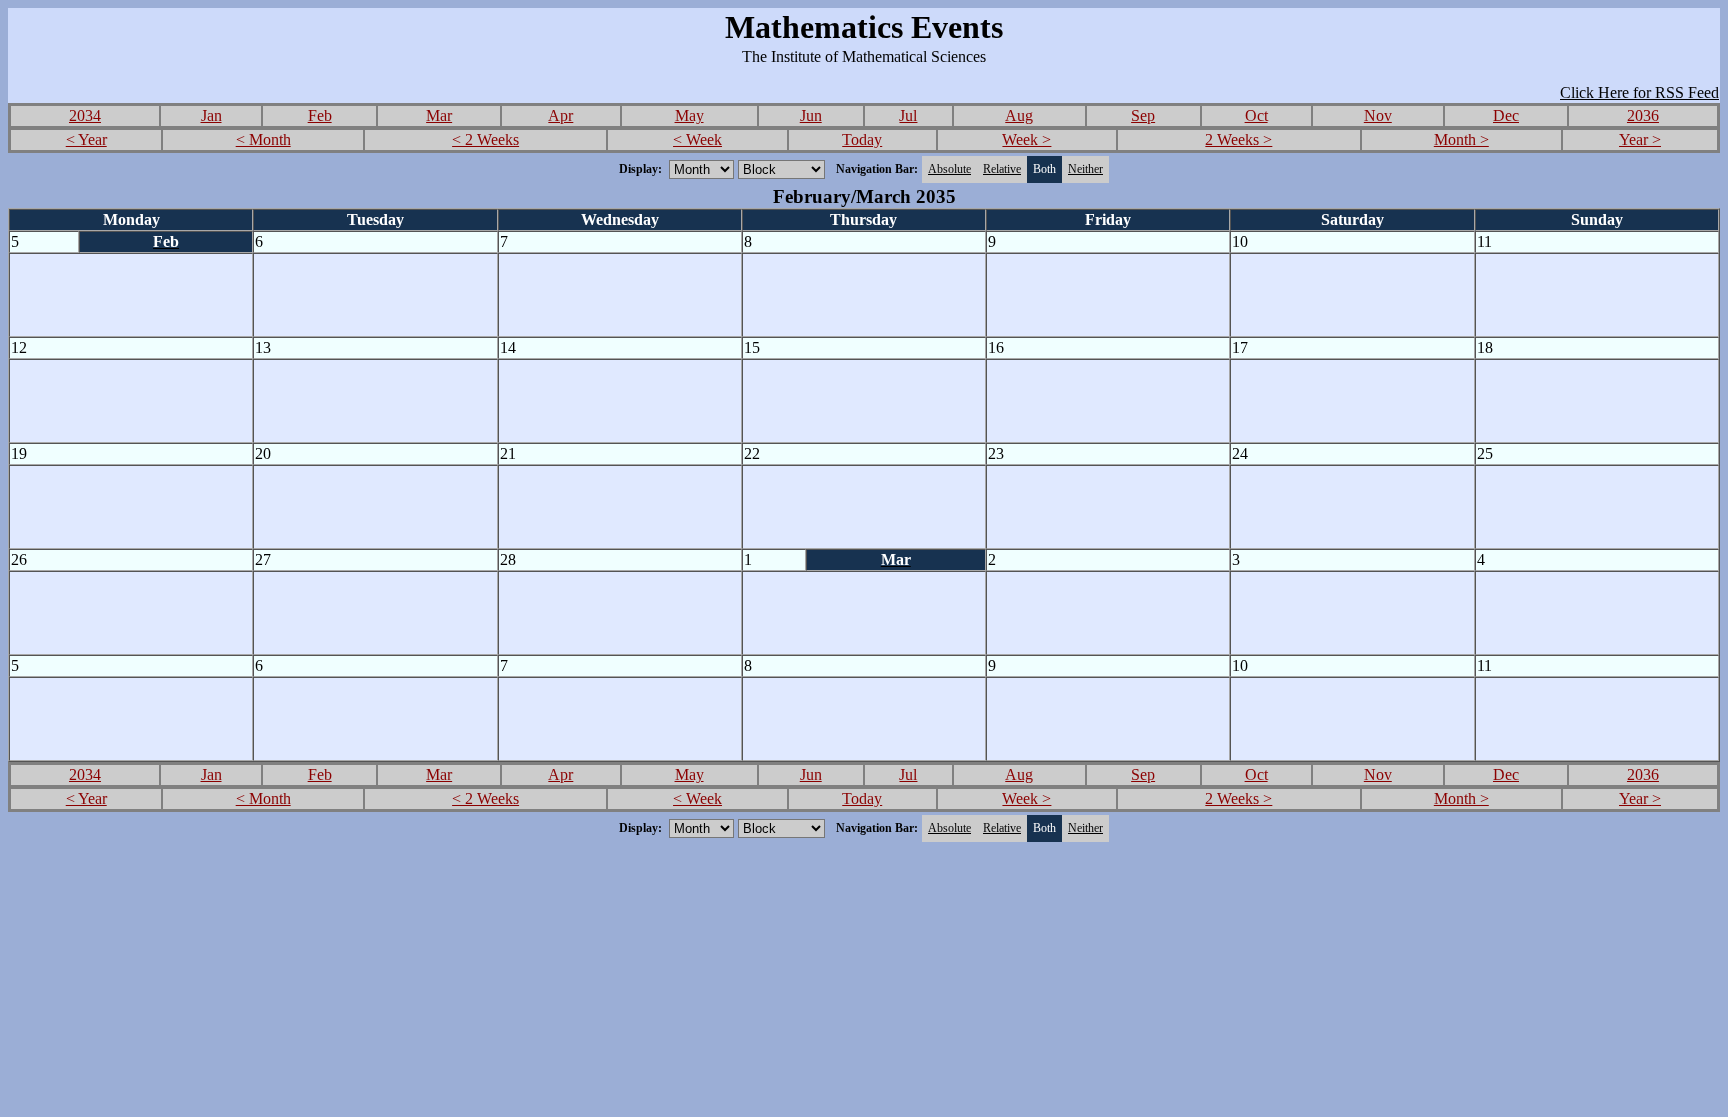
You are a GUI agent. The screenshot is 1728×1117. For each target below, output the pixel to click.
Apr (560, 115)
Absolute (949, 169)
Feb (320, 115)
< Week (697, 139)
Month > (1461, 139)
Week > (1026, 139)
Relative (1002, 169)
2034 (85, 115)
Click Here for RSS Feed (1639, 92)
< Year (86, 139)
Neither (1085, 169)
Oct (1256, 115)
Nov (1378, 115)
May (689, 115)
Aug (1019, 115)
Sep (1143, 115)
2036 (1643, 115)
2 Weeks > (1238, 139)
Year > (1640, 139)
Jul (908, 115)
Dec (1506, 115)
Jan (211, 115)
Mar (439, 115)
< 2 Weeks (485, 139)
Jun (811, 115)
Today (862, 139)
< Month (263, 139)
